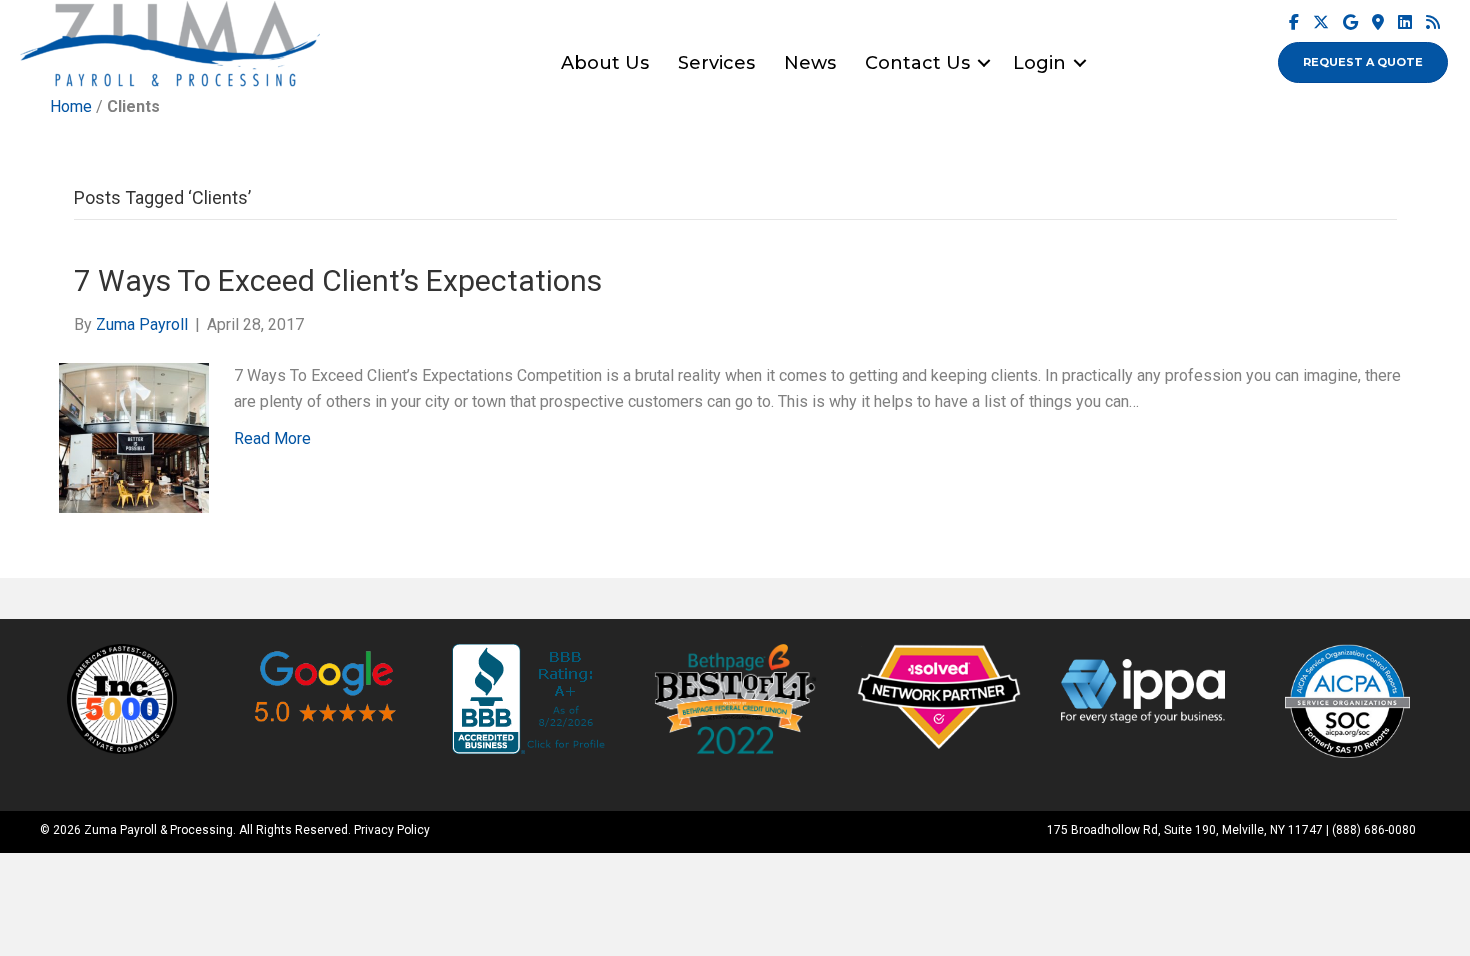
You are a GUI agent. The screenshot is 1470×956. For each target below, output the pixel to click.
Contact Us (917, 63)
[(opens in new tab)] (122, 697)
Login (1039, 63)
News (810, 63)
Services (716, 63)
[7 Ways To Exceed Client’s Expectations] (134, 436)
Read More (272, 438)
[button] (984, 63)
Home (71, 106)
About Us (605, 63)
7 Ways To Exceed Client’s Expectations (338, 280)
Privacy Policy (392, 830)
